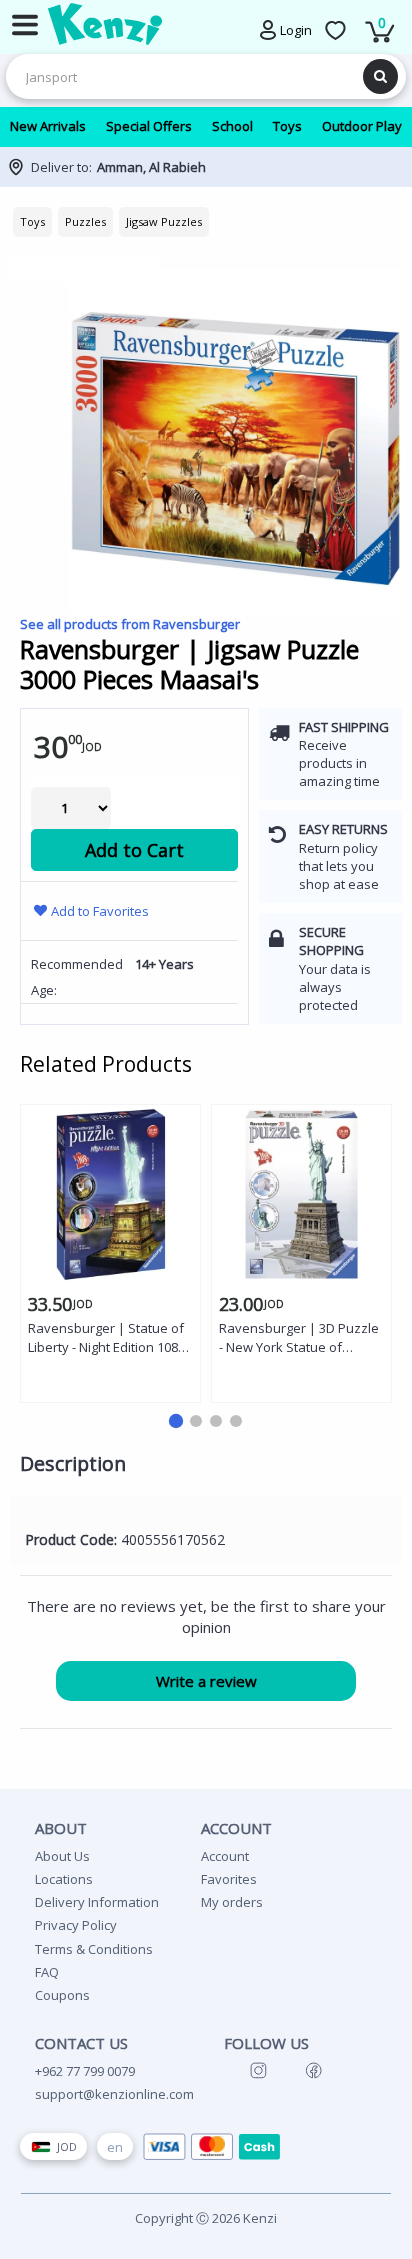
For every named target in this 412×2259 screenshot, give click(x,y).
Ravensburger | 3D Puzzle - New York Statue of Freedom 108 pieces (299, 1338)
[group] (206, 258)
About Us (62, 1856)
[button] (176, 1421)
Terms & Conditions (94, 1949)
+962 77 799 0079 (85, 2071)
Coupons (62, 1995)
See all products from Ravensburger (130, 624)
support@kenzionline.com (114, 2094)
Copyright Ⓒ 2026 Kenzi (206, 2218)
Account (225, 1856)
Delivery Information (97, 1902)
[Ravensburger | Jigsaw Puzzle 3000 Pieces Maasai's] (235, 448)
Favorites (229, 1879)
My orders (232, 1902)
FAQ (47, 1972)
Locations (64, 1879)
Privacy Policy (76, 1925)
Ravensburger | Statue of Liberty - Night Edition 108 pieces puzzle (106, 1338)
